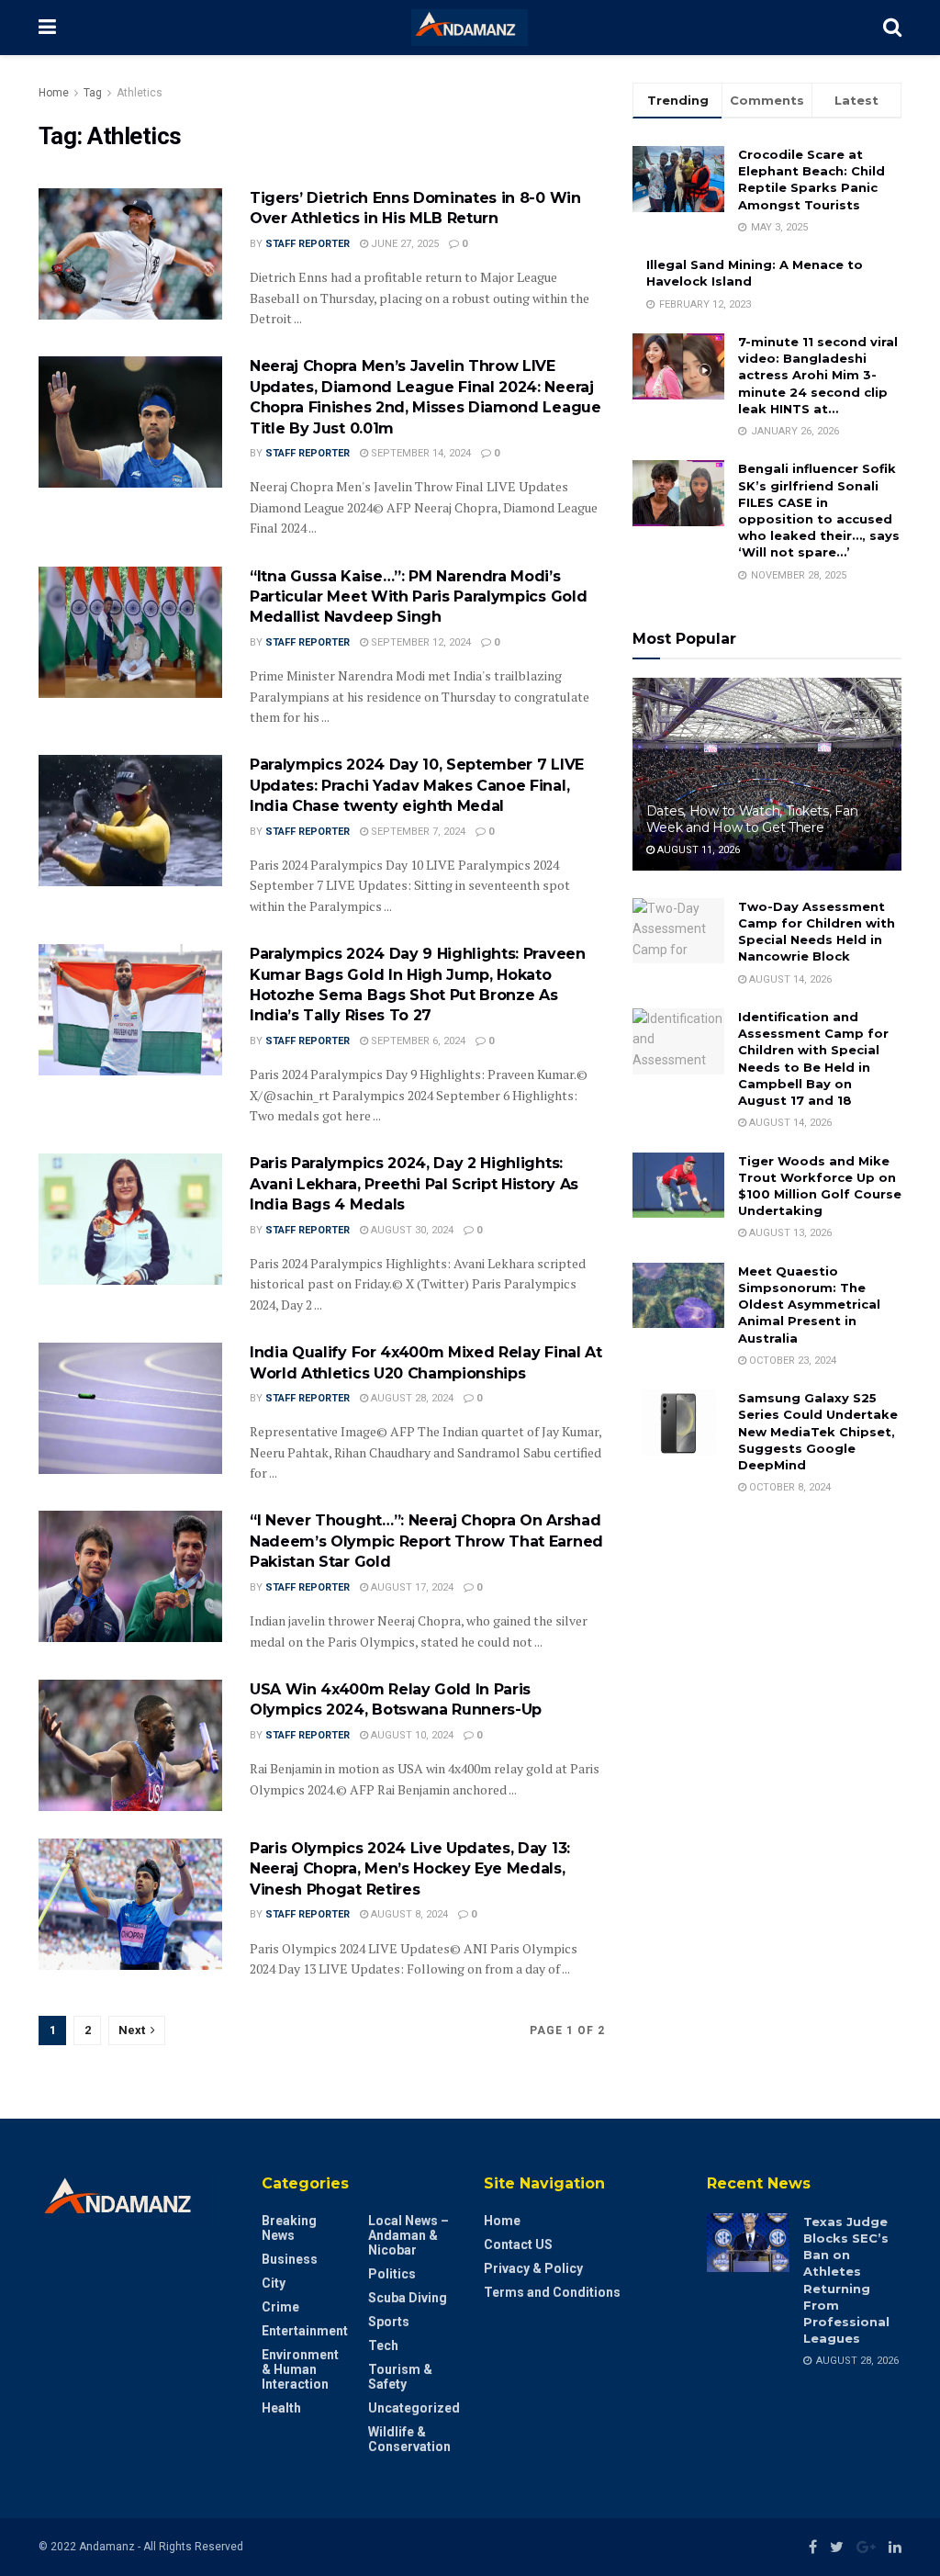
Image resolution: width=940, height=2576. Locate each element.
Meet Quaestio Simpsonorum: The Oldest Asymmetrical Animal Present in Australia (809, 1305)
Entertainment (305, 2331)
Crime (280, 2307)
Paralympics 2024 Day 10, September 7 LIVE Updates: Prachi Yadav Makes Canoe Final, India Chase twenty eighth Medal (417, 785)
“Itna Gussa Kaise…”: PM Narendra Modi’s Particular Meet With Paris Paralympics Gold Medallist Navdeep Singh (418, 597)
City (274, 2283)
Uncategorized (414, 2408)
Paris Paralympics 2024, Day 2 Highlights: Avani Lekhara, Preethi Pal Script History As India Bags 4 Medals (414, 1184)
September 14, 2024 (420, 453)
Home (54, 93)
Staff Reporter (308, 244)
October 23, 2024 (791, 1361)
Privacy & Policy (533, 2268)
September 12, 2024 (420, 642)
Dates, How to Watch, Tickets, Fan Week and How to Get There (752, 819)
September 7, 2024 (417, 832)
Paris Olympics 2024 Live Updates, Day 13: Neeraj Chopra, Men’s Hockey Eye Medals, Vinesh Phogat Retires (410, 1869)
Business (290, 2259)
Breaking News (289, 2228)
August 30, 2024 (411, 1230)
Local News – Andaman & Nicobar (408, 2235)
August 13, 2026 (789, 1233)
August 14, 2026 (789, 979)
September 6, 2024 (417, 1041)
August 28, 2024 (411, 1398)
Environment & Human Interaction (300, 2369)
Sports (389, 2322)
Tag (93, 93)
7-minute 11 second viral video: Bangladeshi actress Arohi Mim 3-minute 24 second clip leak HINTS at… (818, 375)
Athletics (140, 93)
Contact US (518, 2244)
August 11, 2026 (697, 850)
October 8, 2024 (789, 1487)
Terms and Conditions (552, 2292)
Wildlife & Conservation (409, 2439)
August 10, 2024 (411, 1735)
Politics (392, 2274)
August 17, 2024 (411, 1587)
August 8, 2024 (408, 1914)
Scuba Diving (408, 2298)
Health (281, 2408)
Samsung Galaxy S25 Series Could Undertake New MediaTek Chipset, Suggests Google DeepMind (818, 1431)
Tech (383, 2345)
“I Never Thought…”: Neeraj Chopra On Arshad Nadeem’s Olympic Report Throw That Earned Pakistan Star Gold (426, 1541)
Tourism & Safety (400, 2377)
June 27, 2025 (403, 244)
